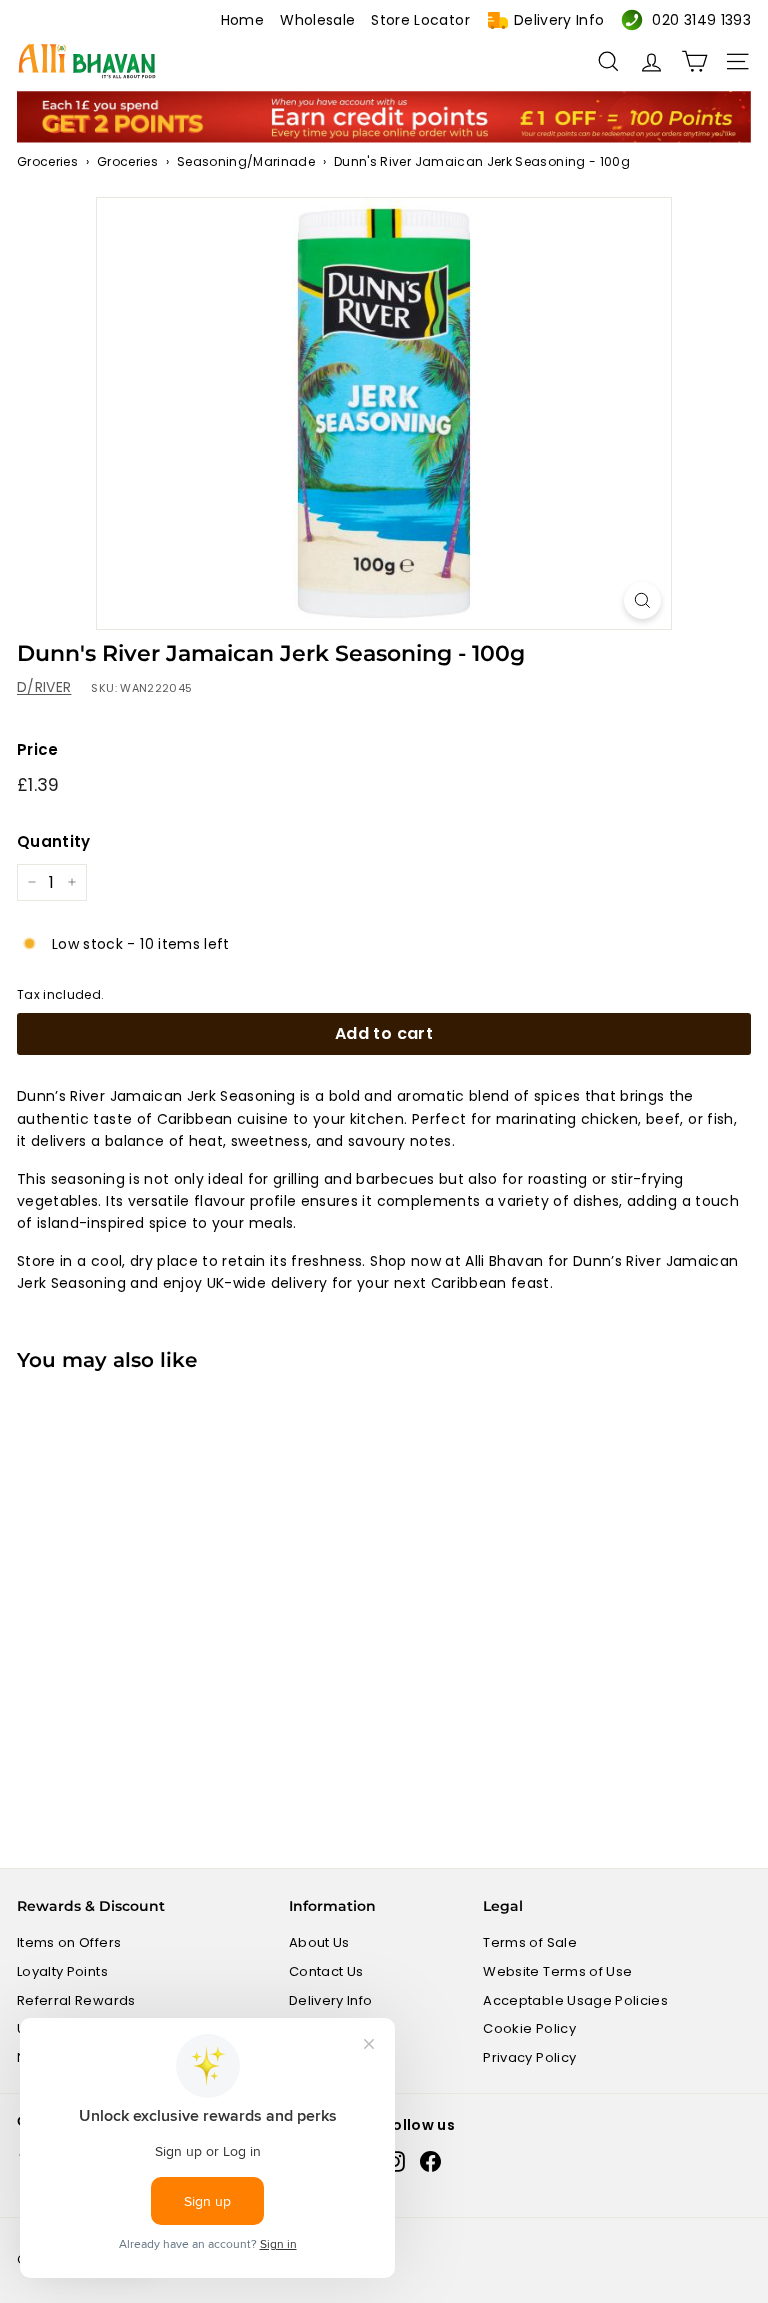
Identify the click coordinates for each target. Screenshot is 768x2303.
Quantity (54, 841)
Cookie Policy (529, 2028)
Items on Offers (69, 1942)
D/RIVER (44, 687)
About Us (319, 1942)
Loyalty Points (62, 1971)
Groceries (47, 161)
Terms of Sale (530, 1942)
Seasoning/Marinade (246, 161)
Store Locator (420, 20)
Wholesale (317, 20)
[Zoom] (642, 600)
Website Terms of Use (557, 1971)
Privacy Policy (529, 2057)
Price (38, 749)
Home (242, 20)
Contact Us (326, 1971)
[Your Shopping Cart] (694, 61)
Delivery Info (559, 20)
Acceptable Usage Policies (575, 2000)
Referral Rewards (76, 2000)
